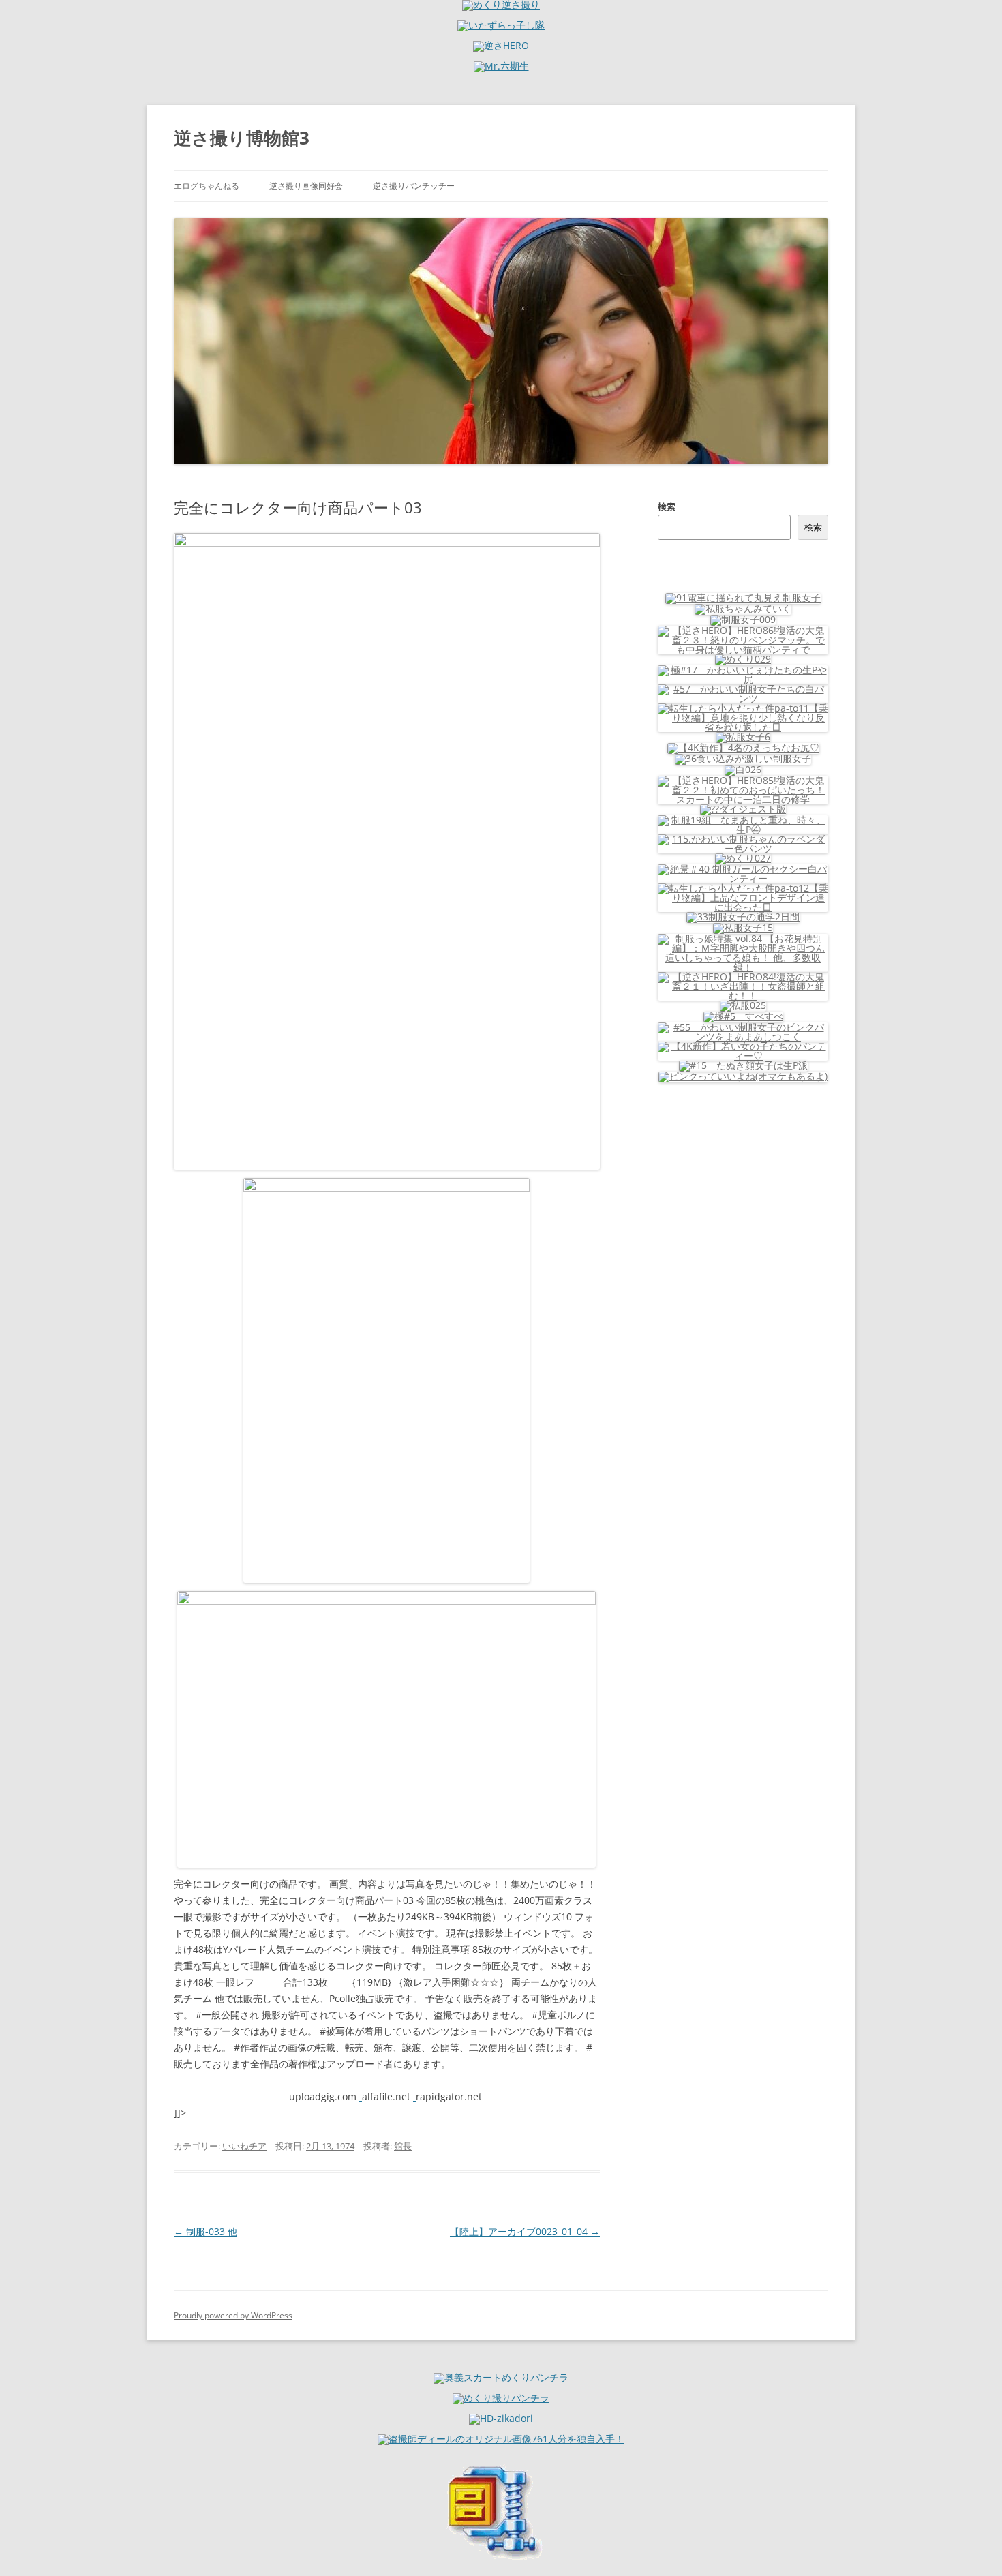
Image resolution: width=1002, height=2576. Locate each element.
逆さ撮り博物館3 (242, 138)
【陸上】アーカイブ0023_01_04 (525, 2231)
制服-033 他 (206, 2231)
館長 (403, 2146)
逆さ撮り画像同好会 (306, 186)
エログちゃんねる (207, 186)
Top (970, 2544)
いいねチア (244, 2146)
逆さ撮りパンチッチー (414, 186)
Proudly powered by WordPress (233, 2315)
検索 (667, 506)
